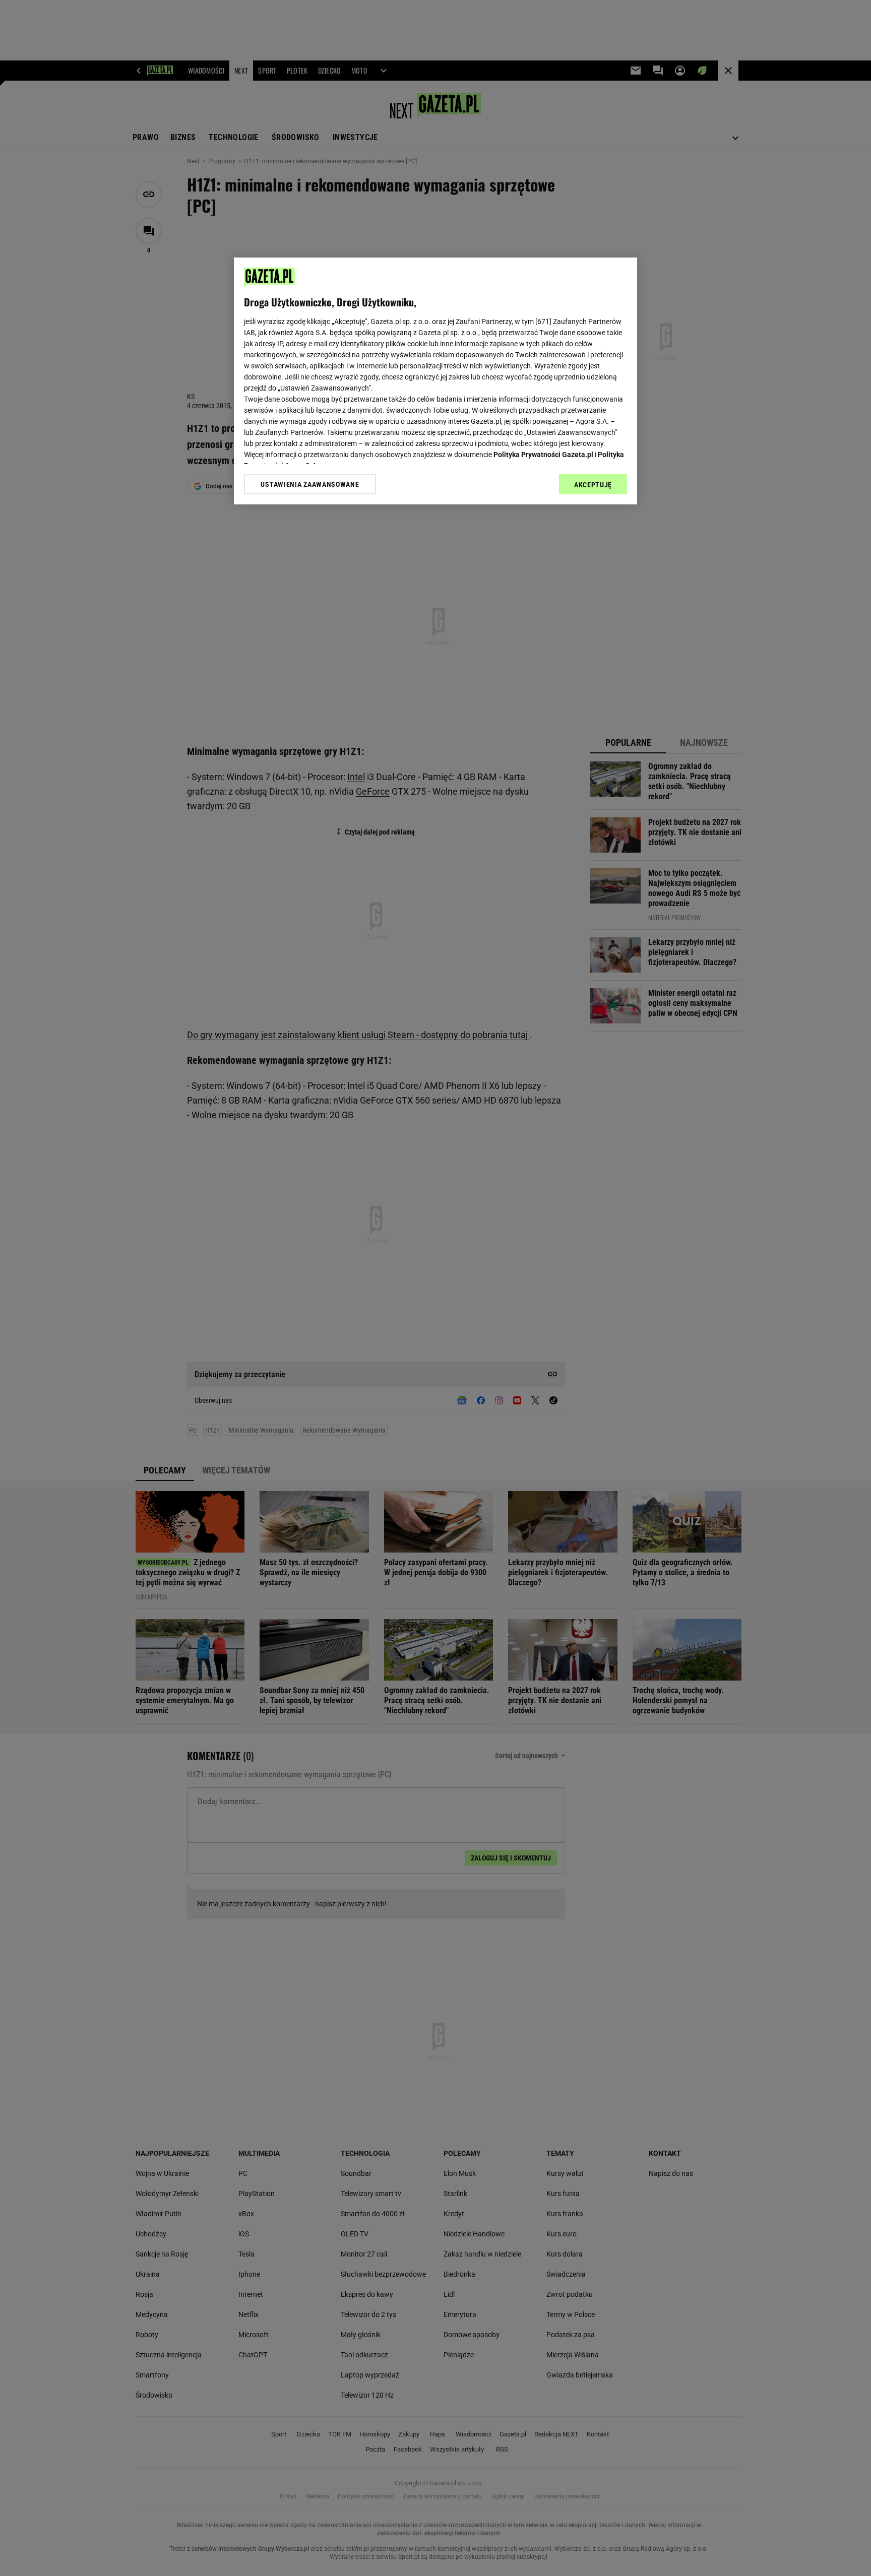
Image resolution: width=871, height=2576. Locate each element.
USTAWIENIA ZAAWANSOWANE (310, 484)
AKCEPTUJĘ (593, 485)
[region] (435, 381)
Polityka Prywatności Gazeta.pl (543, 455)
